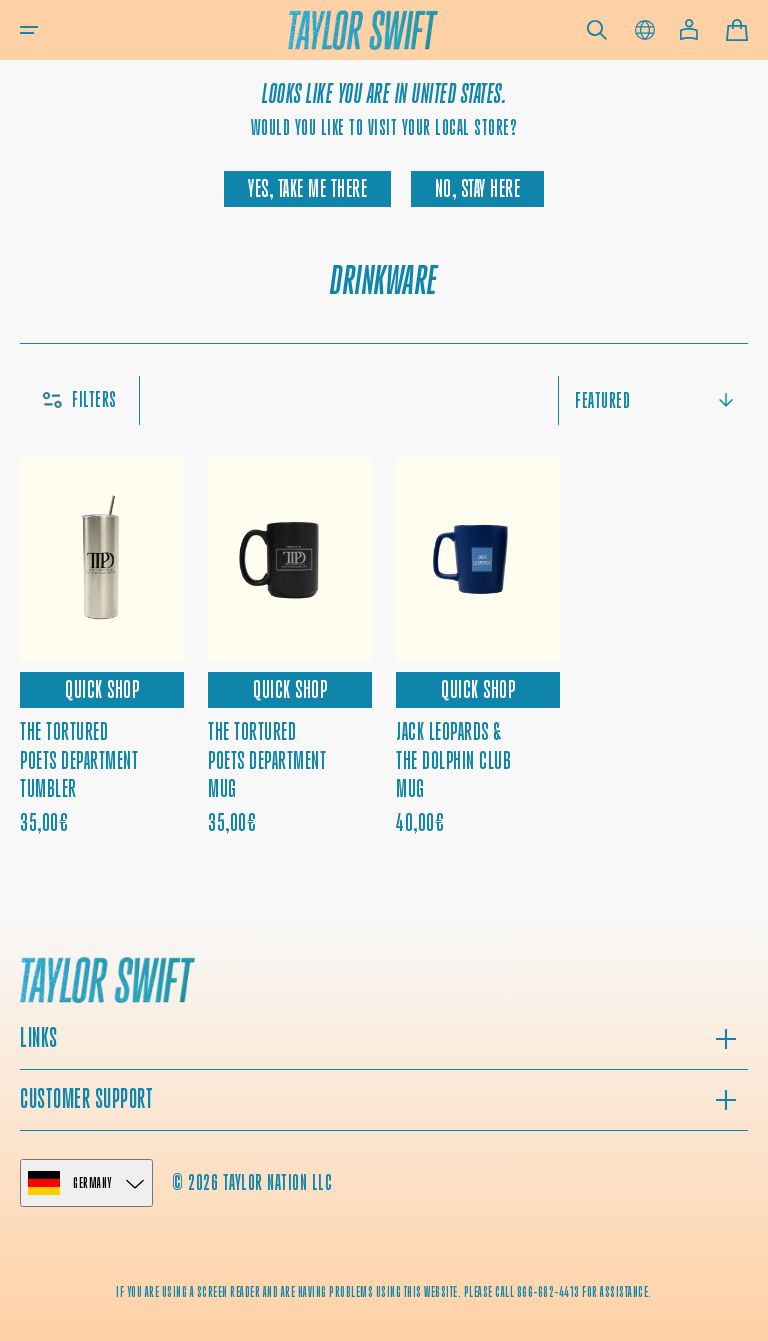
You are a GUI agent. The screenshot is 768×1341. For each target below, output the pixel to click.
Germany (92, 1182)
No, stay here (478, 189)
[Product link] (478, 647)
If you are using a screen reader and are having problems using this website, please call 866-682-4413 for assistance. (384, 1292)
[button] (29, 30)
